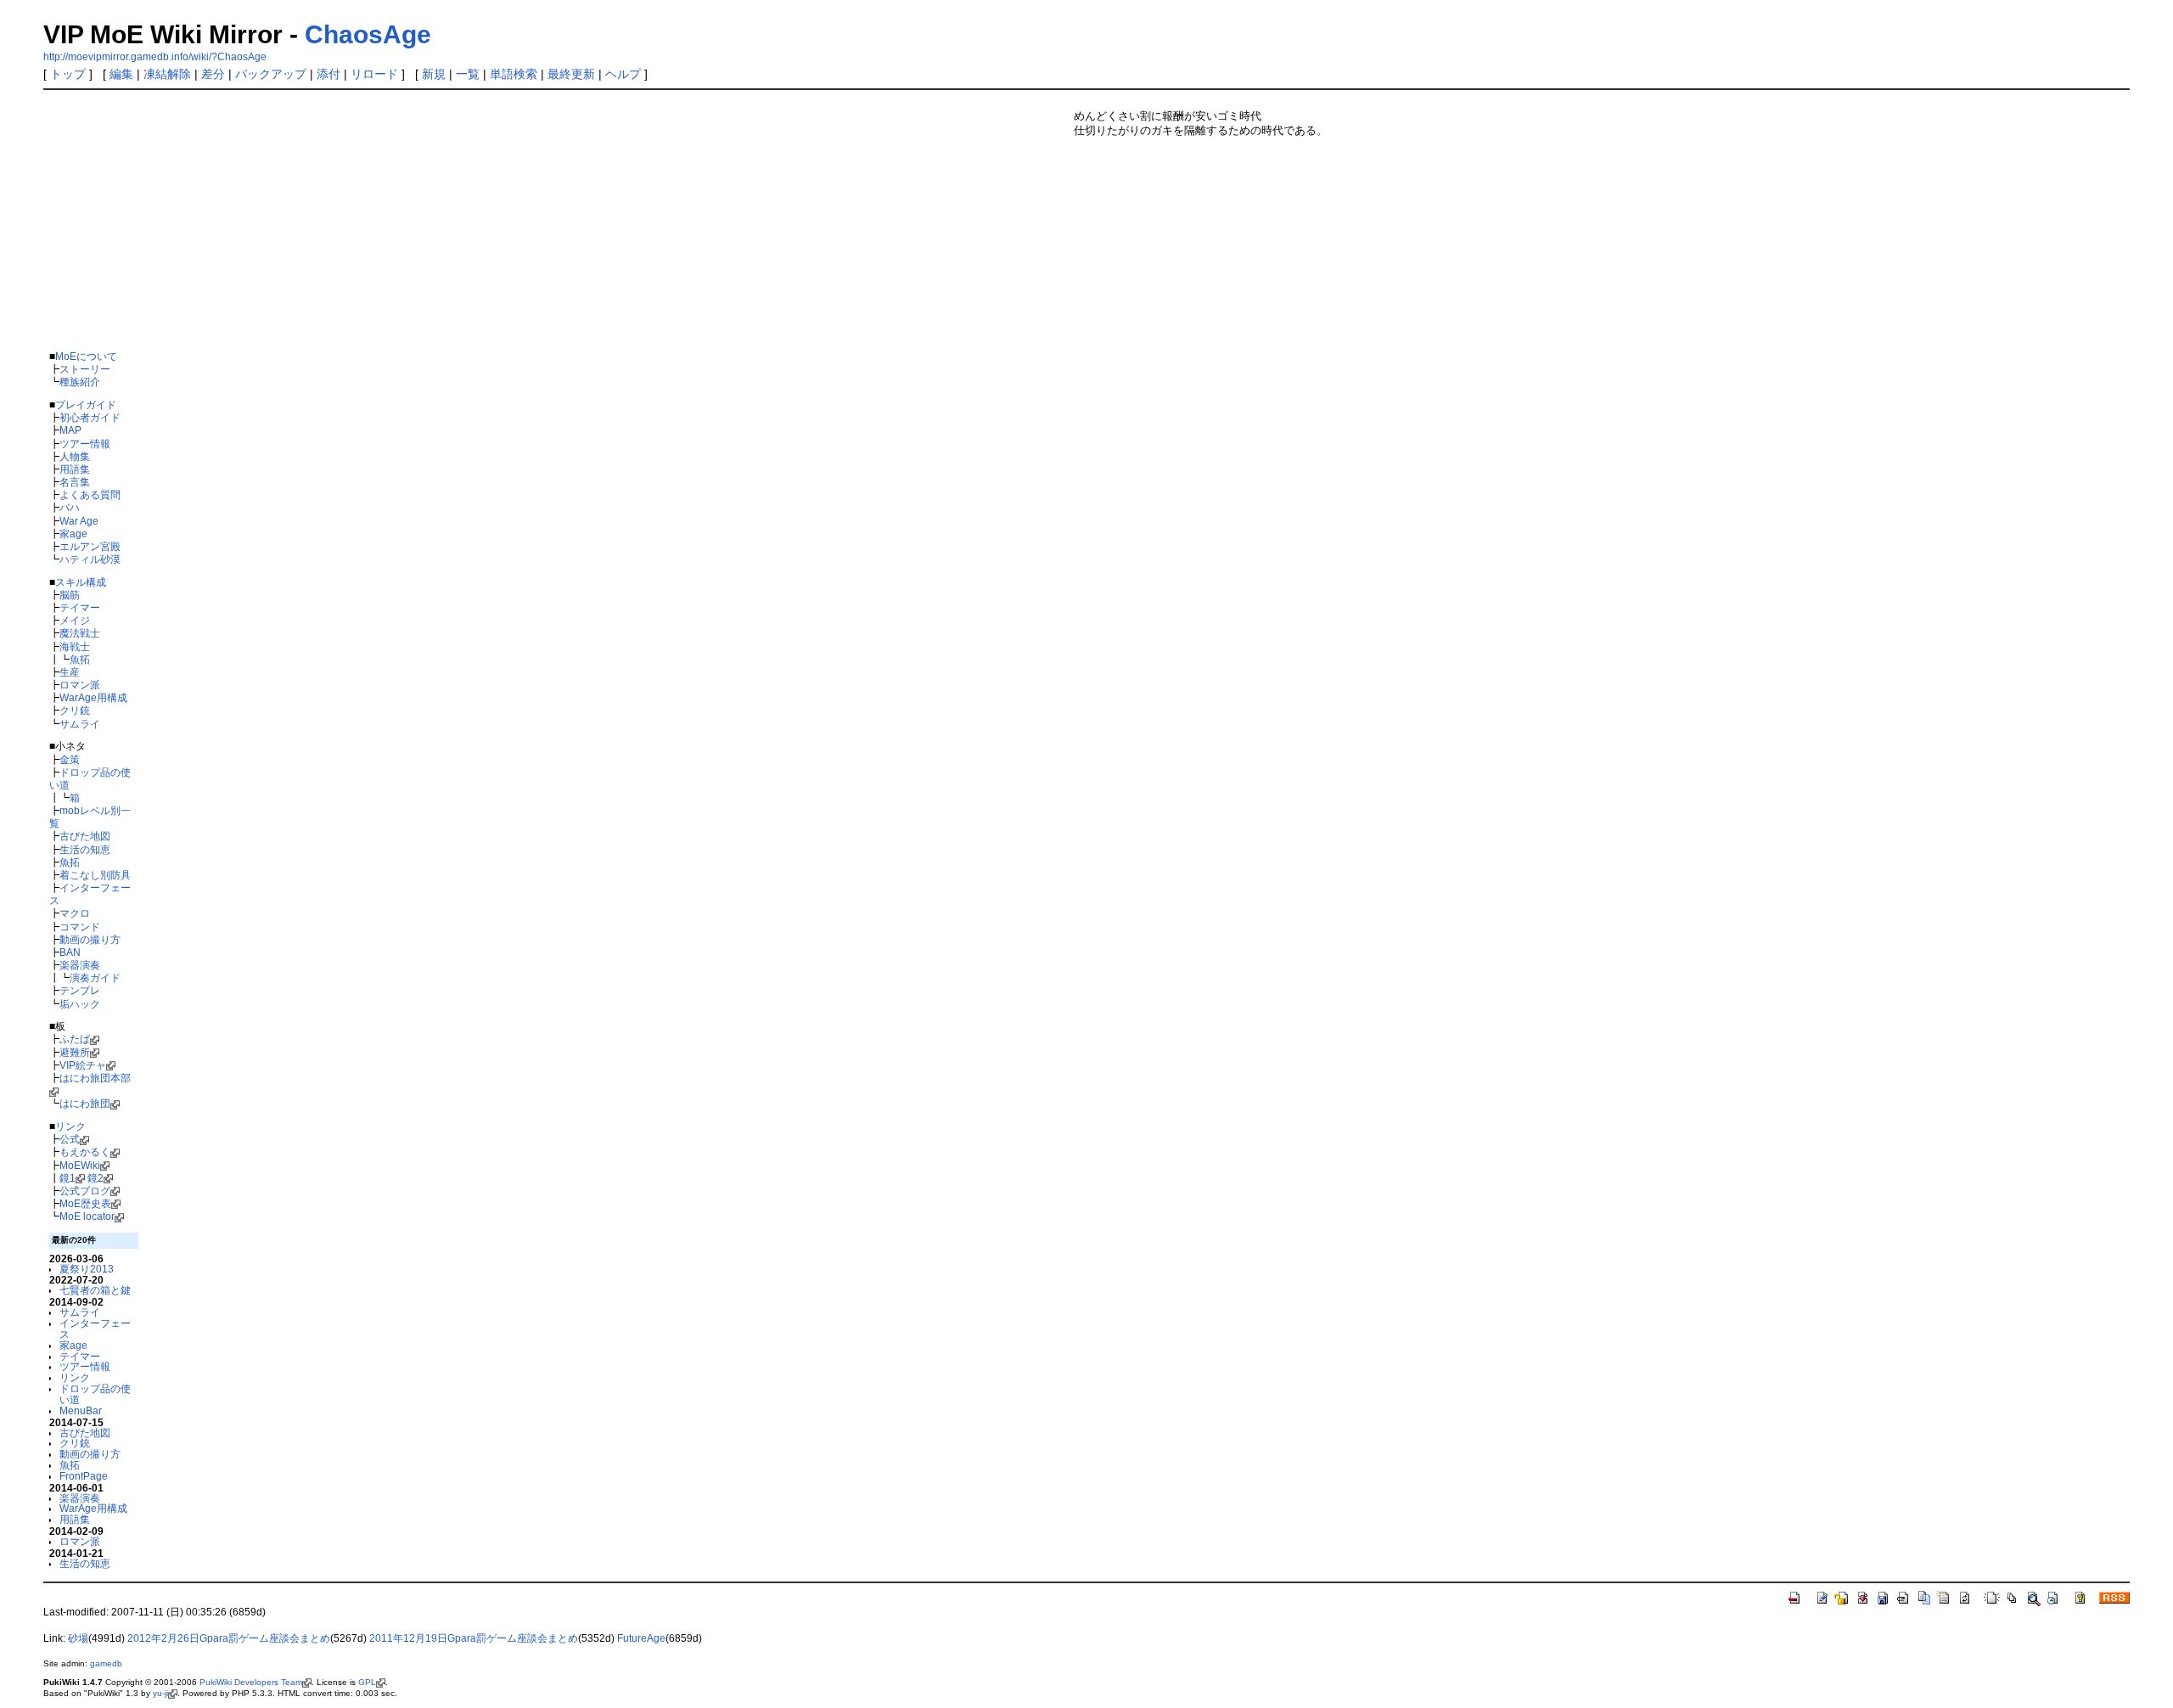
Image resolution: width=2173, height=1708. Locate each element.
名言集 (75, 482)
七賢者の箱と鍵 (95, 1290)
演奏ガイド (95, 978)
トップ (68, 74)
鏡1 (67, 1178)
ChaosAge (368, 34)
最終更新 (571, 74)
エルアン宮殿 (90, 546)
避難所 (75, 1052)
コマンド (80, 927)
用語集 (75, 469)
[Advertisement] (555, 217)
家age (73, 534)
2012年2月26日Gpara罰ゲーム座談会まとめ (229, 1638)
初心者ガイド (90, 417)
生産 (70, 672)
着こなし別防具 (95, 875)
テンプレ (80, 990)
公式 (70, 1139)
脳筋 (70, 595)
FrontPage (84, 1476)
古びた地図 (85, 836)
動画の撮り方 (90, 939)
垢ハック (80, 1004)
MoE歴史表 (85, 1203)
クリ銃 (75, 710)
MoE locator (87, 1216)
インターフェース (95, 1329)
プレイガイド (86, 405)
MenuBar (81, 1410)
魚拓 (80, 659)
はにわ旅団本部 (95, 1078)
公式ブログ (85, 1191)
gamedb (106, 1663)
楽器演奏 (80, 965)
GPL (367, 1682)
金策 (70, 759)
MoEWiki (80, 1165)
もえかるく (85, 1152)
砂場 (78, 1638)
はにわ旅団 (85, 1103)
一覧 (468, 74)
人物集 (75, 456)
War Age (79, 521)
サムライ (80, 724)
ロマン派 (80, 685)
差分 (213, 74)
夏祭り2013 (87, 1269)
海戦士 (75, 646)
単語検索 (514, 74)
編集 (121, 74)
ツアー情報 (85, 444)
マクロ (75, 913)
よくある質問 (90, 494)
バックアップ (271, 74)
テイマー (80, 607)
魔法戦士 (80, 633)
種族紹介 (80, 382)
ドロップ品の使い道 (95, 1394)
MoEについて (86, 356)
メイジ (75, 620)
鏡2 (95, 1178)
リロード (374, 74)
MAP (70, 430)
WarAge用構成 (93, 697)
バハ (70, 507)
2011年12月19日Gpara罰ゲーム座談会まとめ (474, 1638)
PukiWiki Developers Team (251, 1682)
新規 (434, 74)
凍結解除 (167, 74)
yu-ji (160, 1693)
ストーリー (85, 369)
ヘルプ (623, 74)
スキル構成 (81, 582)
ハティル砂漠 (90, 559)
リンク (70, 1126)
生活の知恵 (85, 849)
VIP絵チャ (83, 1065)
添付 (328, 74)
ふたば (75, 1039)
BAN (70, 952)
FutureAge (641, 1638)
